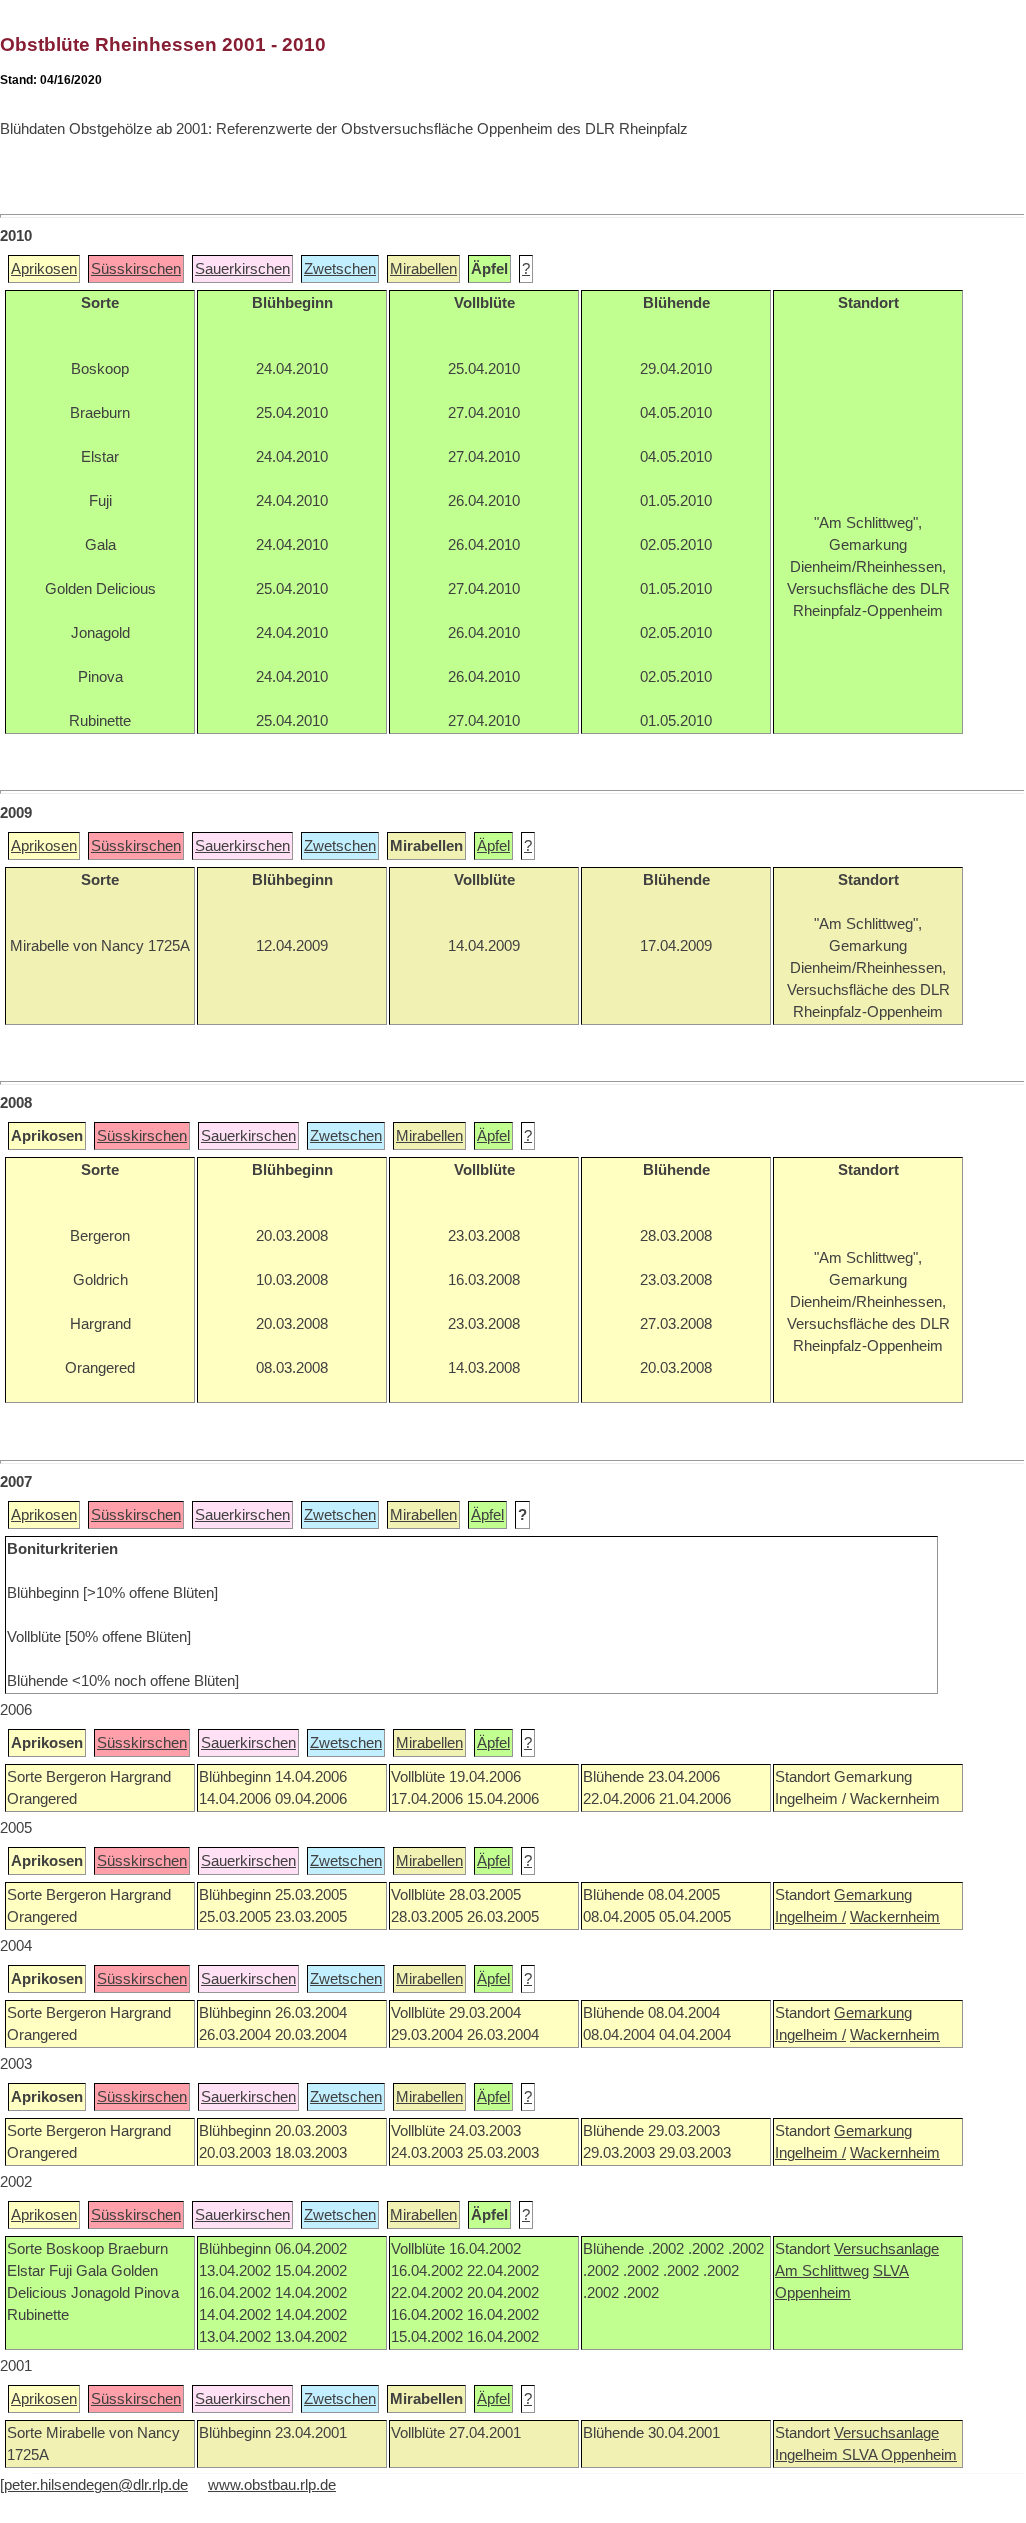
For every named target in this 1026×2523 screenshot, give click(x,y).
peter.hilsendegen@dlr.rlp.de (96, 2485)
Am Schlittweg (822, 2271)
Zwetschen (340, 269)
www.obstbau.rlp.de (272, 2485)
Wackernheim (895, 1917)
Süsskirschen (136, 269)
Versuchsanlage (886, 2249)
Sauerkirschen (242, 269)
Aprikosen (44, 269)
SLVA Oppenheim (899, 2455)
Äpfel (493, 846)
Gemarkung (873, 1895)
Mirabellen (423, 269)
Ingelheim (808, 2455)
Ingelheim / (810, 1917)
